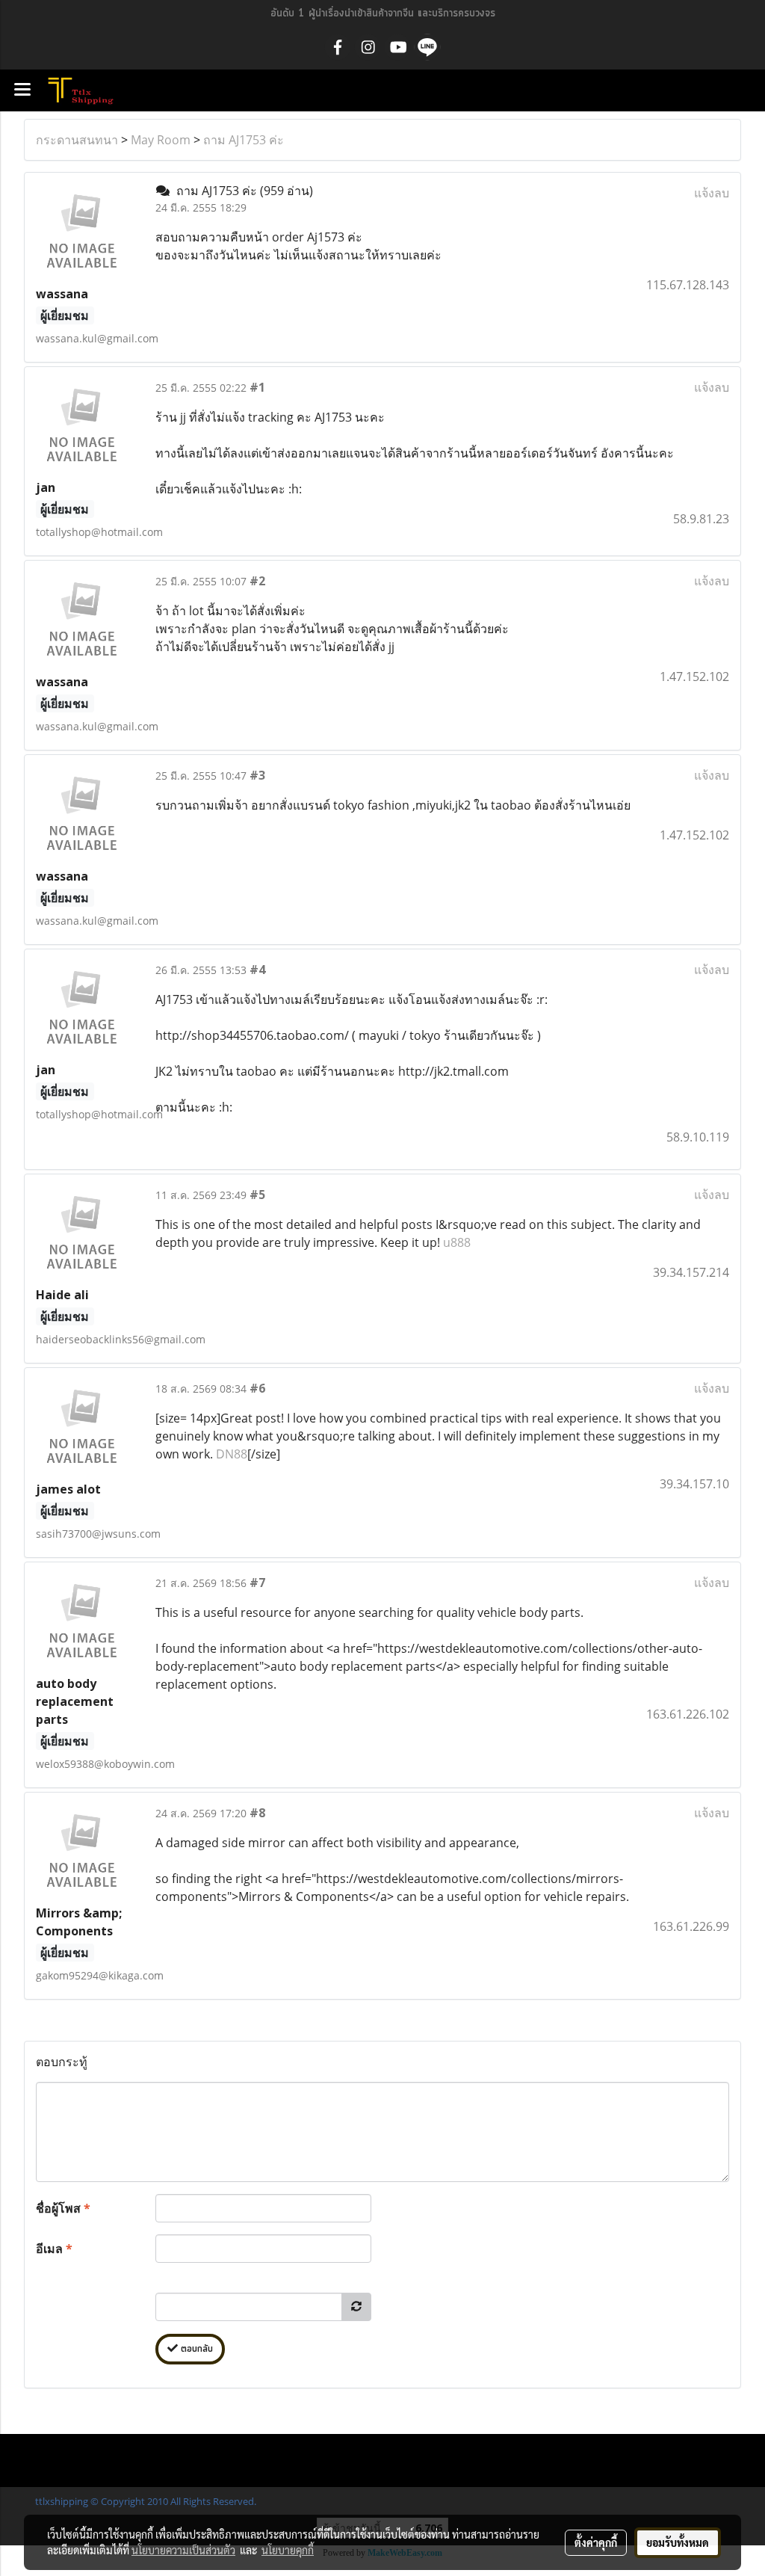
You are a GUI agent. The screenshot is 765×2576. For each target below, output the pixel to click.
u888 (457, 1242)
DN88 (232, 1454)
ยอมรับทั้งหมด (678, 2542)
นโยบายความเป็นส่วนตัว (183, 2550)
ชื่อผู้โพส (63, 2208)
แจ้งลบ (712, 193)
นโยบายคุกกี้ (288, 2550)
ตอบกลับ (195, 2349)
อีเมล (54, 2249)
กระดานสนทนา (77, 140)
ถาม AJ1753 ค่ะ (244, 140)
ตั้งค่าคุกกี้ (596, 2542)
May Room (161, 140)
